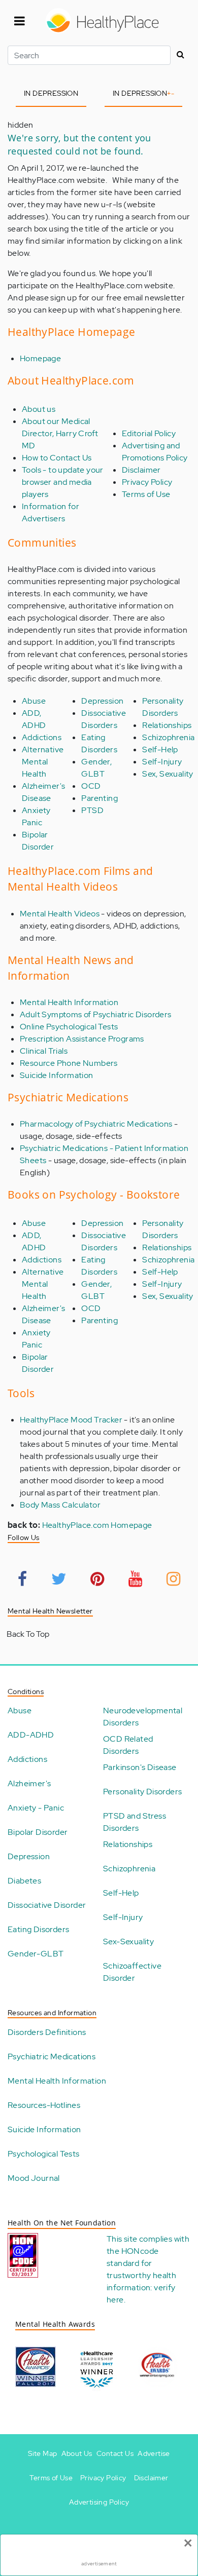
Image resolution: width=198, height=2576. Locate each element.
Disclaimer (141, 470)
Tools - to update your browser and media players (63, 482)
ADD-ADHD (31, 1735)
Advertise (154, 2453)
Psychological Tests (44, 2154)
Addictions (42, 737)
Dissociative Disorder (47, 1905)
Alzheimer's (29, 1783)
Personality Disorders (142, 1792)
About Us (77, 2453)
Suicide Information (57, 1075)
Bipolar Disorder (38, 1832)
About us (39, 409)
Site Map (42, 2453)
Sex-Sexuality (128, 1941)
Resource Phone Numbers (69, 1063)
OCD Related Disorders (128, 1745)
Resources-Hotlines (44, 2105)
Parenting (100, 798)
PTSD (92, 810)
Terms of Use (146, 494)
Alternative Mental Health (43, 762)
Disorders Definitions (47, 2032)
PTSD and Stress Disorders (135, 1822)
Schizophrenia (168, 737)
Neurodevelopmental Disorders (143, 1717)
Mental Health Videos (60, 914)
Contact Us (115, 2453)
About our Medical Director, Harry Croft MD (60, 433)
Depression (102, 701)
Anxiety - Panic (36, 1808)
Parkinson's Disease (140, 1767)
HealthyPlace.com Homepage (97, 1525)
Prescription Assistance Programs (82, 1039)
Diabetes (24, 1881)
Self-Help (160, 749)
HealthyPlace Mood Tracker (71, 1420)
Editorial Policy (149, 433)
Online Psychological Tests (69, 1027)
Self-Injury (162, 762)
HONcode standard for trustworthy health (141, 2263)
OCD (91, 786)
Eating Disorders (38, 1929)
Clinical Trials (44, 1051)
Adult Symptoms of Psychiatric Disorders (96, 1014)
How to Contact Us (57, 458)
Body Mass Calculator (60, 1505)
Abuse (34, 701)
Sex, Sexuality (168, 774)
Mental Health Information (69, 1002)
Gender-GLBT (36, 1954)
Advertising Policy (99, 2502)
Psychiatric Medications (52, 2056)
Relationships (167, 725)
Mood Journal (34, 2178)
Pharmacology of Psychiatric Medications (96, 1124)
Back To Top (28, 1634)
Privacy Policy (147, 482)
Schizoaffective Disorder (132, 1972)
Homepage (40, 358)
